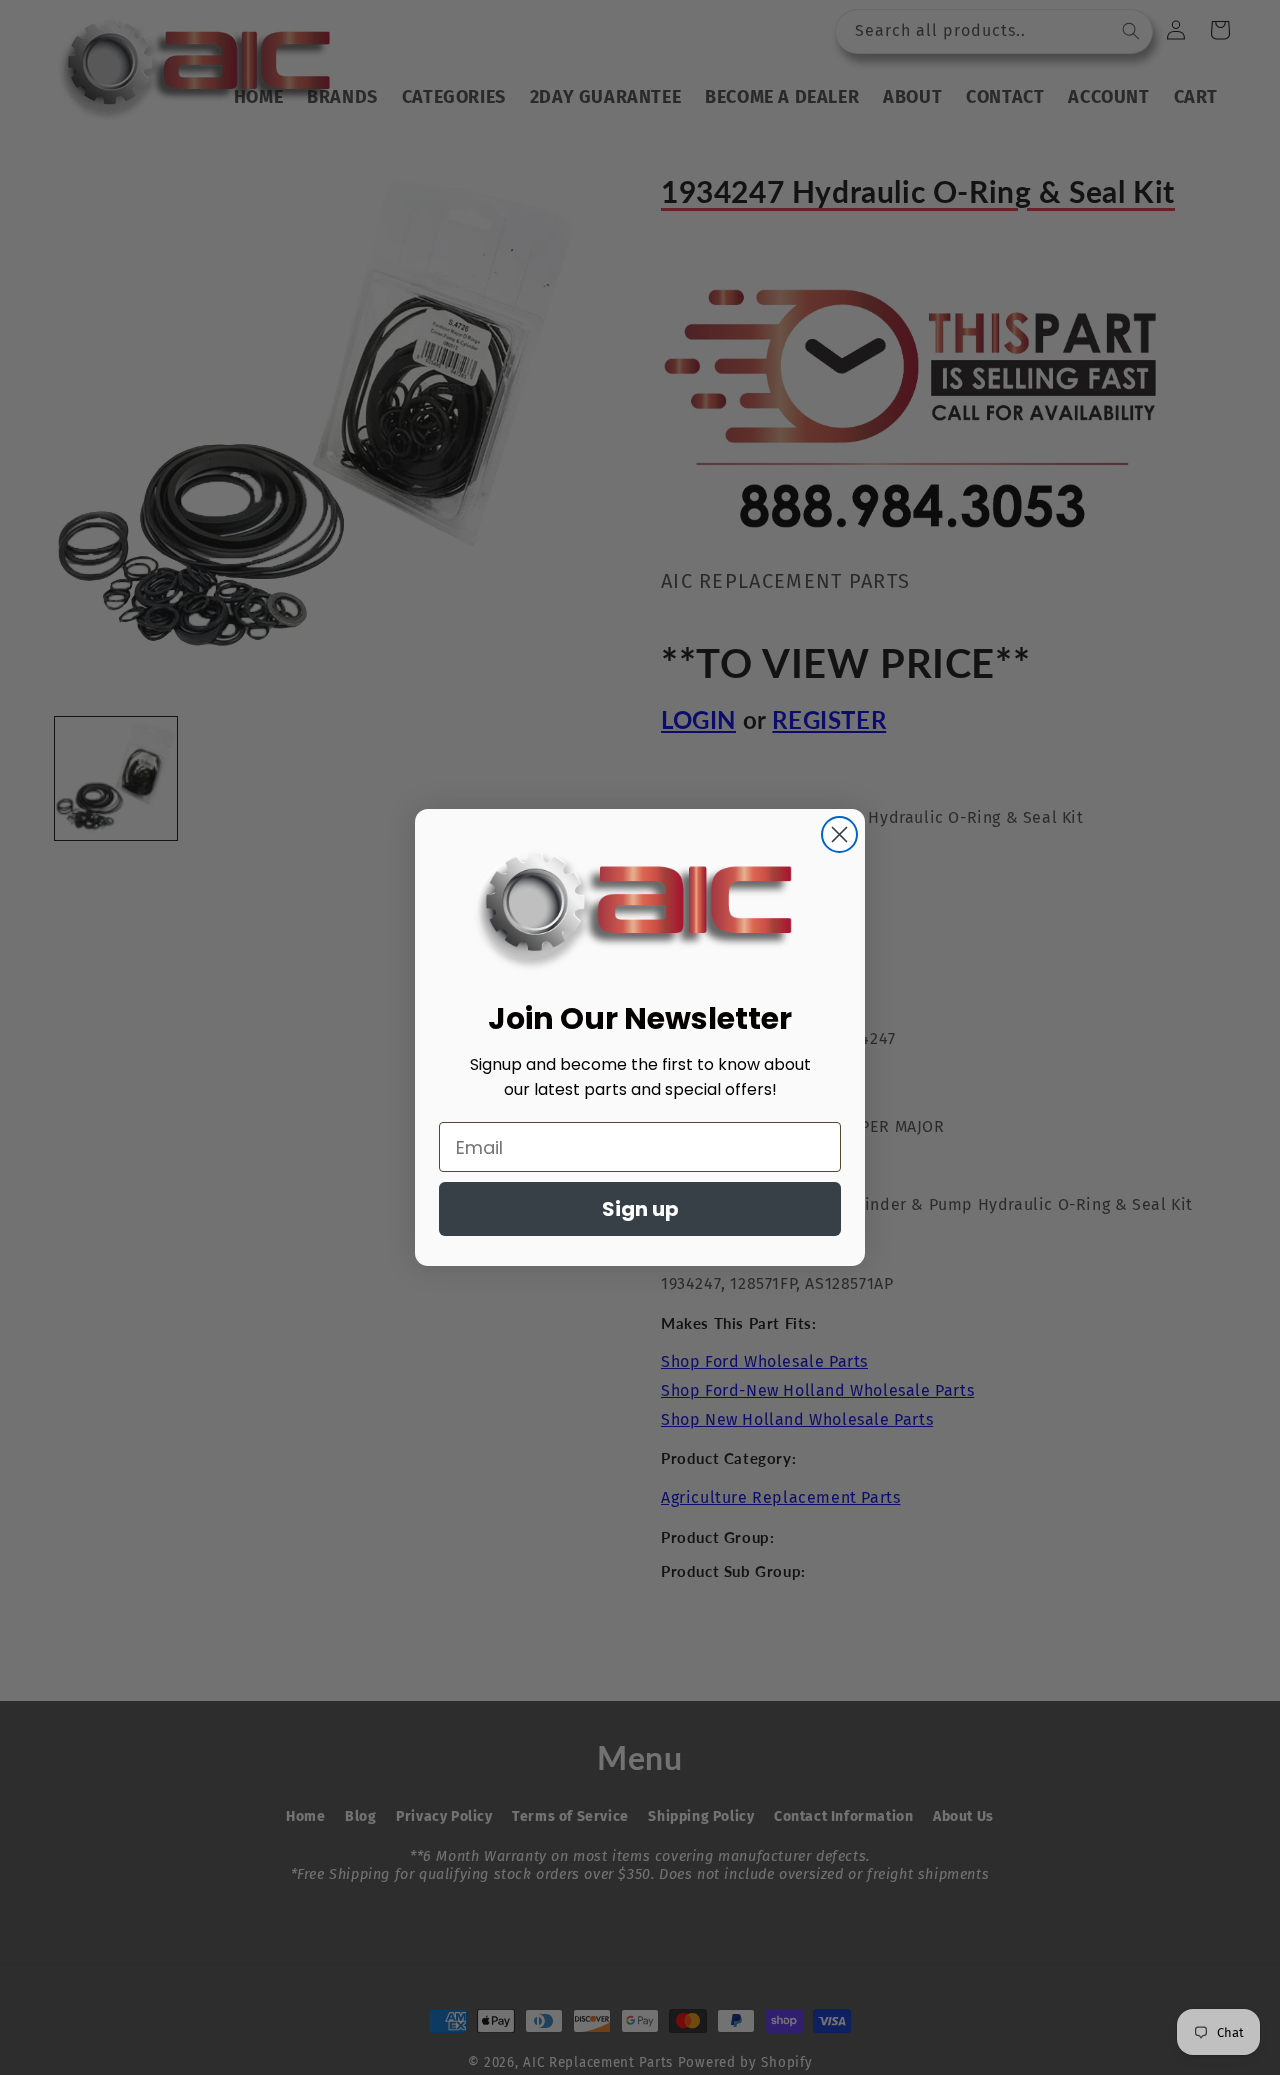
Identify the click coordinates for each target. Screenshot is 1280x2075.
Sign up (640, 1209)
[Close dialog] (839, 834)
